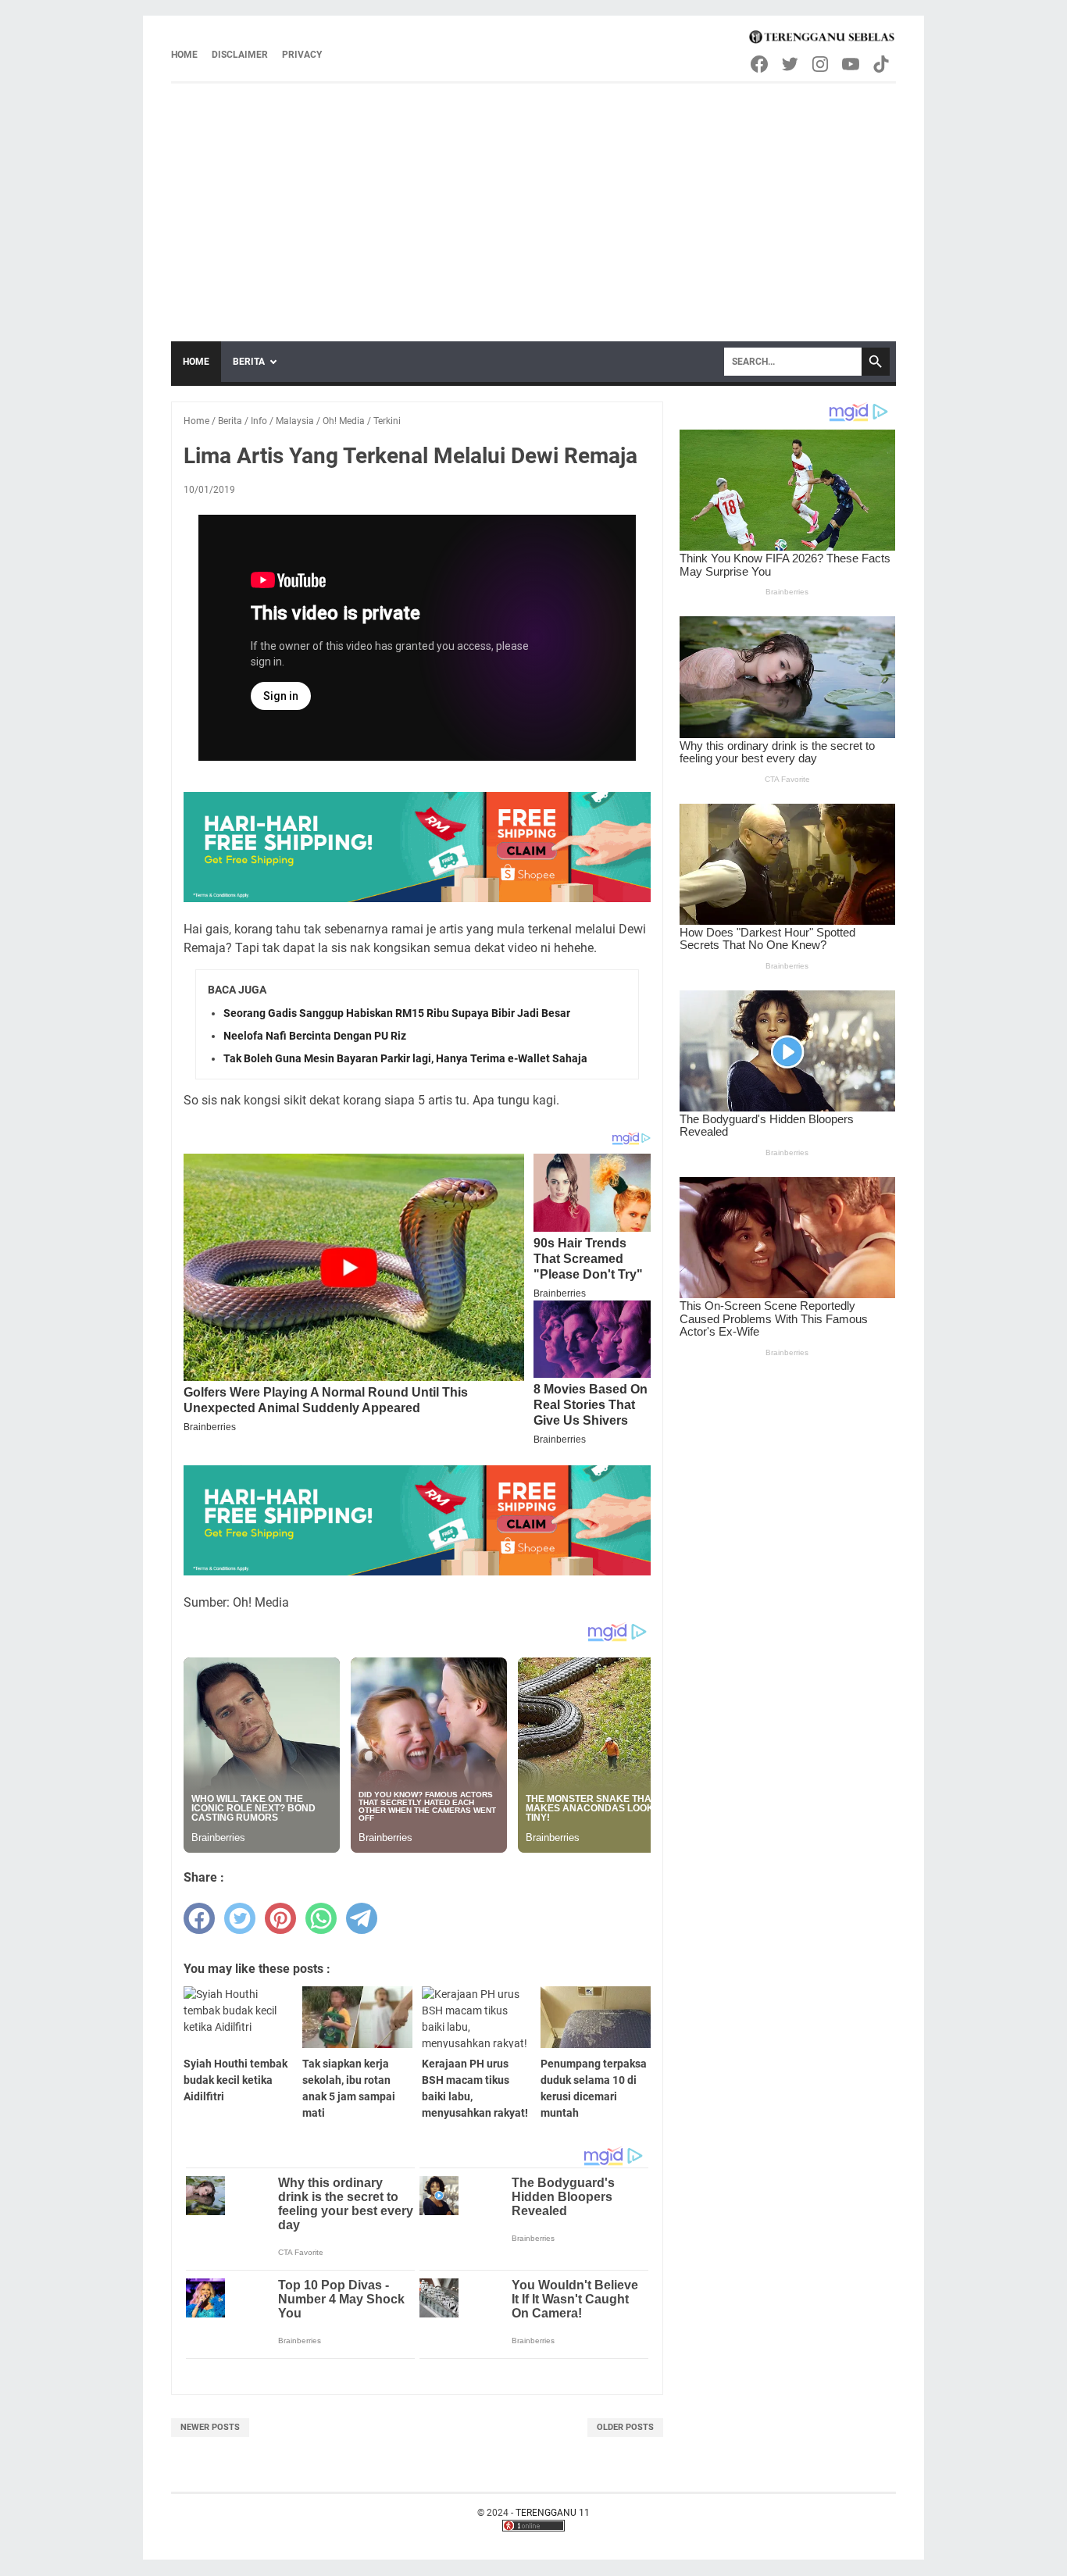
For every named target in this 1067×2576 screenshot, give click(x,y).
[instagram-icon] (821, 64)
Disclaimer (240, 55)
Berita (249, 362)
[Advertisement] (533, 201)
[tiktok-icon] (882, 64)
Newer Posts (210, 2427)
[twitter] (240, 1918)
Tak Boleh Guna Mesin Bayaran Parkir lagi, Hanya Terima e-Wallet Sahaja (405, 1058)
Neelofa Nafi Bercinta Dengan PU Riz (315, 1036)
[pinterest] (280, 1918)
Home (184, 55)
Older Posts (625, 2427)
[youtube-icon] (852, 64)
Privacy (302, 55)
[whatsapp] (321, 1918)
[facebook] (199, 1918)
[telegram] (362, 1918)
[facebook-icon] (760, 64)
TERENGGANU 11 (553, 2513)
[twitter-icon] (791, 64)
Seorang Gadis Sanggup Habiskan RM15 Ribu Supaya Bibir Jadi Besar (397, 1013)
